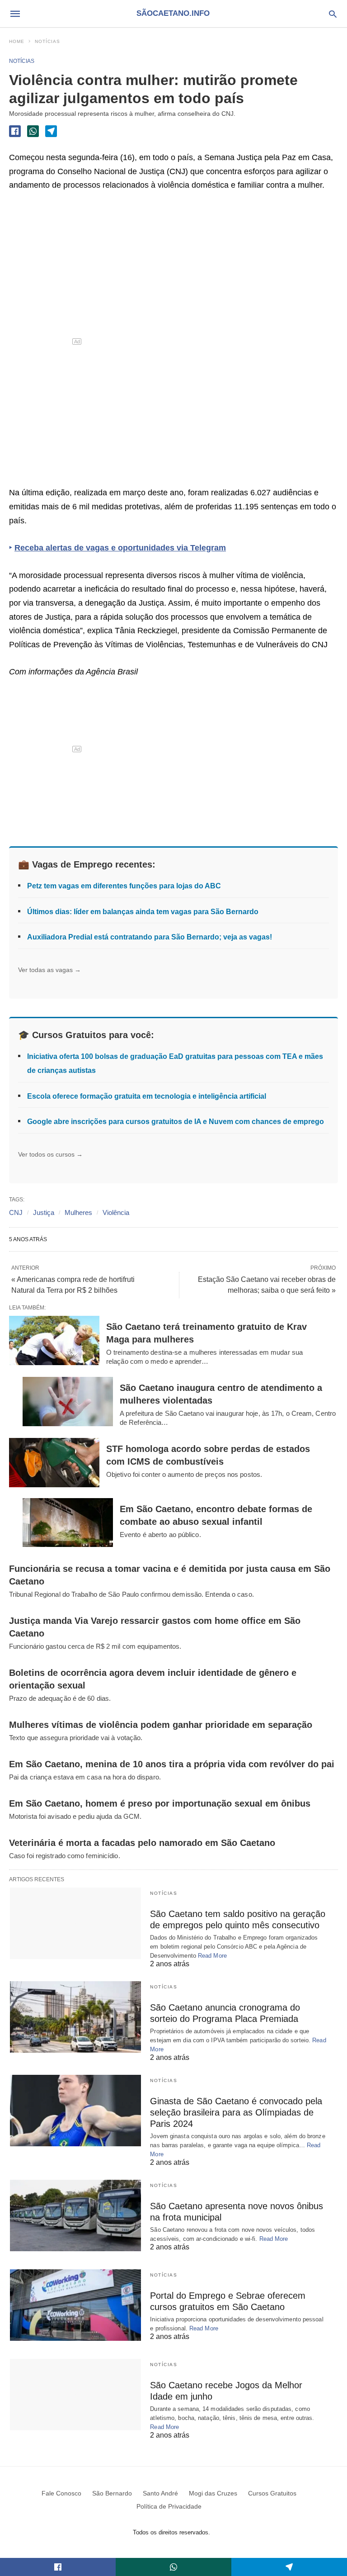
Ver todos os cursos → (50, 1154)
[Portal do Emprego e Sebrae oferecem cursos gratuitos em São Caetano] (75, 2305)
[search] (333, 14)
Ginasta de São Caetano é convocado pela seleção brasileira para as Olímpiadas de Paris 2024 (236, 2112)
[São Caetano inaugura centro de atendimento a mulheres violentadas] (68, 1402)
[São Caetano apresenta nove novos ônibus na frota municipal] (75, 2215)
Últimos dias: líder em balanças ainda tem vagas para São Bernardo (143, 912)
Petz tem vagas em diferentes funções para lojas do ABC (124, 886)
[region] (77, 342)
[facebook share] (15, 131)
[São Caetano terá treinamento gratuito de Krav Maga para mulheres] (54, 1340)
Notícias (47, 41)
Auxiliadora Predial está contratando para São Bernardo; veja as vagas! (150, 937)
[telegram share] (51, 131)
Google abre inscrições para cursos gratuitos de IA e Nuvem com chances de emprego (176, 1122)
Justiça (44, 1212)
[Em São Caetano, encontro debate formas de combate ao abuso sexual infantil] (68, 1523)
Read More (212, 1956)
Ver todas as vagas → (49, 970)
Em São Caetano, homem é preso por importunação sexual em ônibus (160, 1803)
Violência (116, 1212)
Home (17, 41)
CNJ (16, 1212)
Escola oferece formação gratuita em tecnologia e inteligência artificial (147, 1096)
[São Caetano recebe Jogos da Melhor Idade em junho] (75, 2395)
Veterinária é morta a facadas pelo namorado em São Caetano (142, 1843)
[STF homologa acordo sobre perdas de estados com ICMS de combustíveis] (54, 1463)
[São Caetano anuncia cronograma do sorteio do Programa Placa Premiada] (75, 2017)
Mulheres (78, 1212)
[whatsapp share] (33, 131)
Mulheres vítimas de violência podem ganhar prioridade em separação (161, 1725)
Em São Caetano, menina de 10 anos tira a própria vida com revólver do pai (172, 1764)
